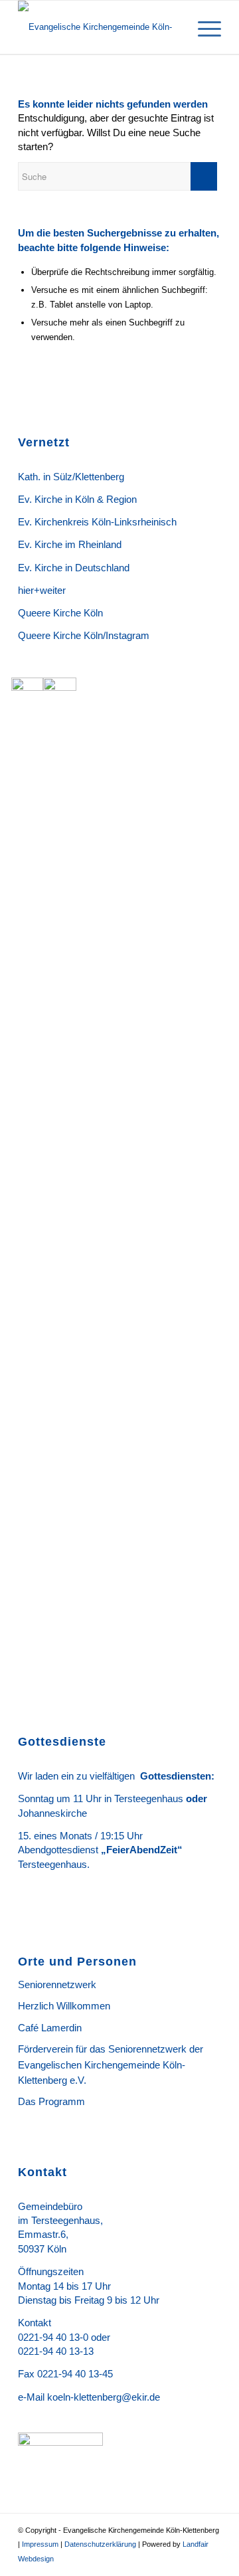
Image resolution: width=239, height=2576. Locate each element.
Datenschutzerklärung (100, 2544)
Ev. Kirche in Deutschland (74, 568)
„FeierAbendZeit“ (140, 1850)
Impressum (40, 2544)
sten (201, 1776)
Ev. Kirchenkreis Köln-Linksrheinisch (97, 522)
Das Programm (51, 2101)
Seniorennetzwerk (57, 1984)
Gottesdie (163, 1776)
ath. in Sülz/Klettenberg (74, 477)
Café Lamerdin (50, 2028)
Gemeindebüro (50, 2206)
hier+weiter (42, 590)
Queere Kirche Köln (60, 613)
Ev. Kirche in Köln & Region (77, 499)
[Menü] (203, 27)
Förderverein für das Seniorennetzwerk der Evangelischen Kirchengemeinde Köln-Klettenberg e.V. (111, 2065)
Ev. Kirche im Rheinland (70, 544)
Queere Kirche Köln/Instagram (84, 635)
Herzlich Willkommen (64, 2006)
